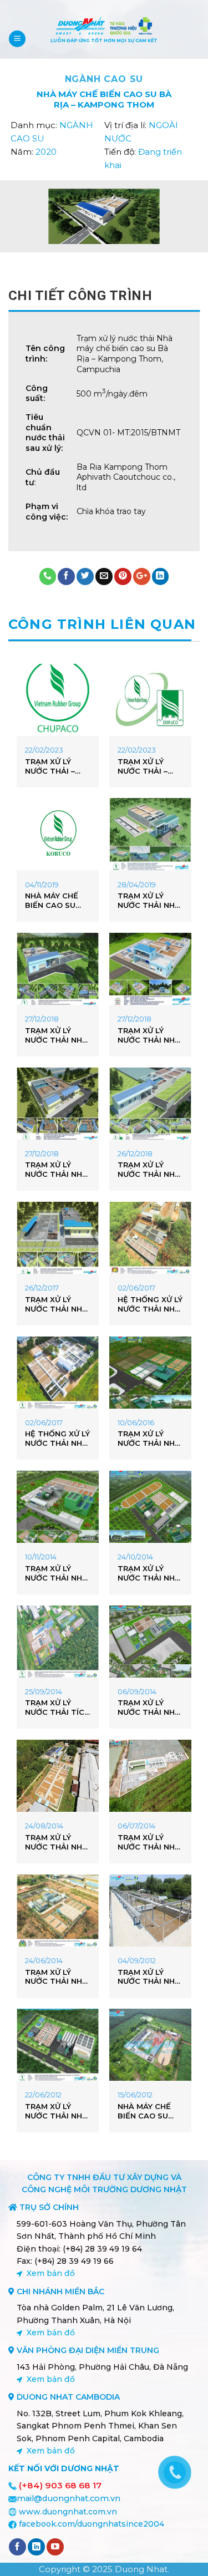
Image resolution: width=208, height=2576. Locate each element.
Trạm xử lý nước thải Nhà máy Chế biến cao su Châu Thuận (56, 1035)
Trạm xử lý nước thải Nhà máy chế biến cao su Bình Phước (56, 1977)
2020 (46, 152)
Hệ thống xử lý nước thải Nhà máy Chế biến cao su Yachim (57, 1439)
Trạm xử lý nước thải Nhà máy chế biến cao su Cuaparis (56, 2111)
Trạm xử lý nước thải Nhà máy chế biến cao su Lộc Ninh (149, 1708)
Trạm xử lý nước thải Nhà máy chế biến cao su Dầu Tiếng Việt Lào (149, 1439)
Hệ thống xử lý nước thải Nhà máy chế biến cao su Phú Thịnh (150, 1304)
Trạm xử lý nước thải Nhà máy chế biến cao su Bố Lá (149, 1977)
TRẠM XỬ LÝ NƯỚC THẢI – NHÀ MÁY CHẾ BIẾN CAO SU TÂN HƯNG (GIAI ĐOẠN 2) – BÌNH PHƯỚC (149, 766)
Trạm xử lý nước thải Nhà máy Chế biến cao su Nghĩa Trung (149, 1035)
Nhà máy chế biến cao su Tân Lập (144, 2111)
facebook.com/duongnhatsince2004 (92, 2524)
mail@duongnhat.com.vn (69, 2498)
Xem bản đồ (51, 2273)
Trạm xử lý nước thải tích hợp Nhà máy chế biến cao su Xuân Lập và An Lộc (57, 1708)
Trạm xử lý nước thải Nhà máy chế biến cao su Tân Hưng (56, 1304)
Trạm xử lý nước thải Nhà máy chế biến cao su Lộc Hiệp (56, 1573)
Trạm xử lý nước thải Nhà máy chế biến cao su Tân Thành (149, 1573)
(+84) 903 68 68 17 (60, 2485)
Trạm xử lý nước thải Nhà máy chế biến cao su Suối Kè (149, 1842)
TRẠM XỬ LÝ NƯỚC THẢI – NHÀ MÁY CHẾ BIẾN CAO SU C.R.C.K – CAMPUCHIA (52, 766)
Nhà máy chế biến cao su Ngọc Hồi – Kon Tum (57, 901)
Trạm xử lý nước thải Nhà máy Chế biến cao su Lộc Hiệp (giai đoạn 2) (57, 1170)
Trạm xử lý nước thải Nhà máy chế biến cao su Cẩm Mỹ (57, 1842)
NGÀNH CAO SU (104, 79)
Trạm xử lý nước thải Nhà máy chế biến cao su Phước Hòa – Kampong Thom (149, 901)
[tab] (104, 296)
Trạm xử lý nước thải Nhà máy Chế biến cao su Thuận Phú (149, 1170)
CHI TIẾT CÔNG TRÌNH (80, 296)
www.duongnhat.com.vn (68, 2512)
